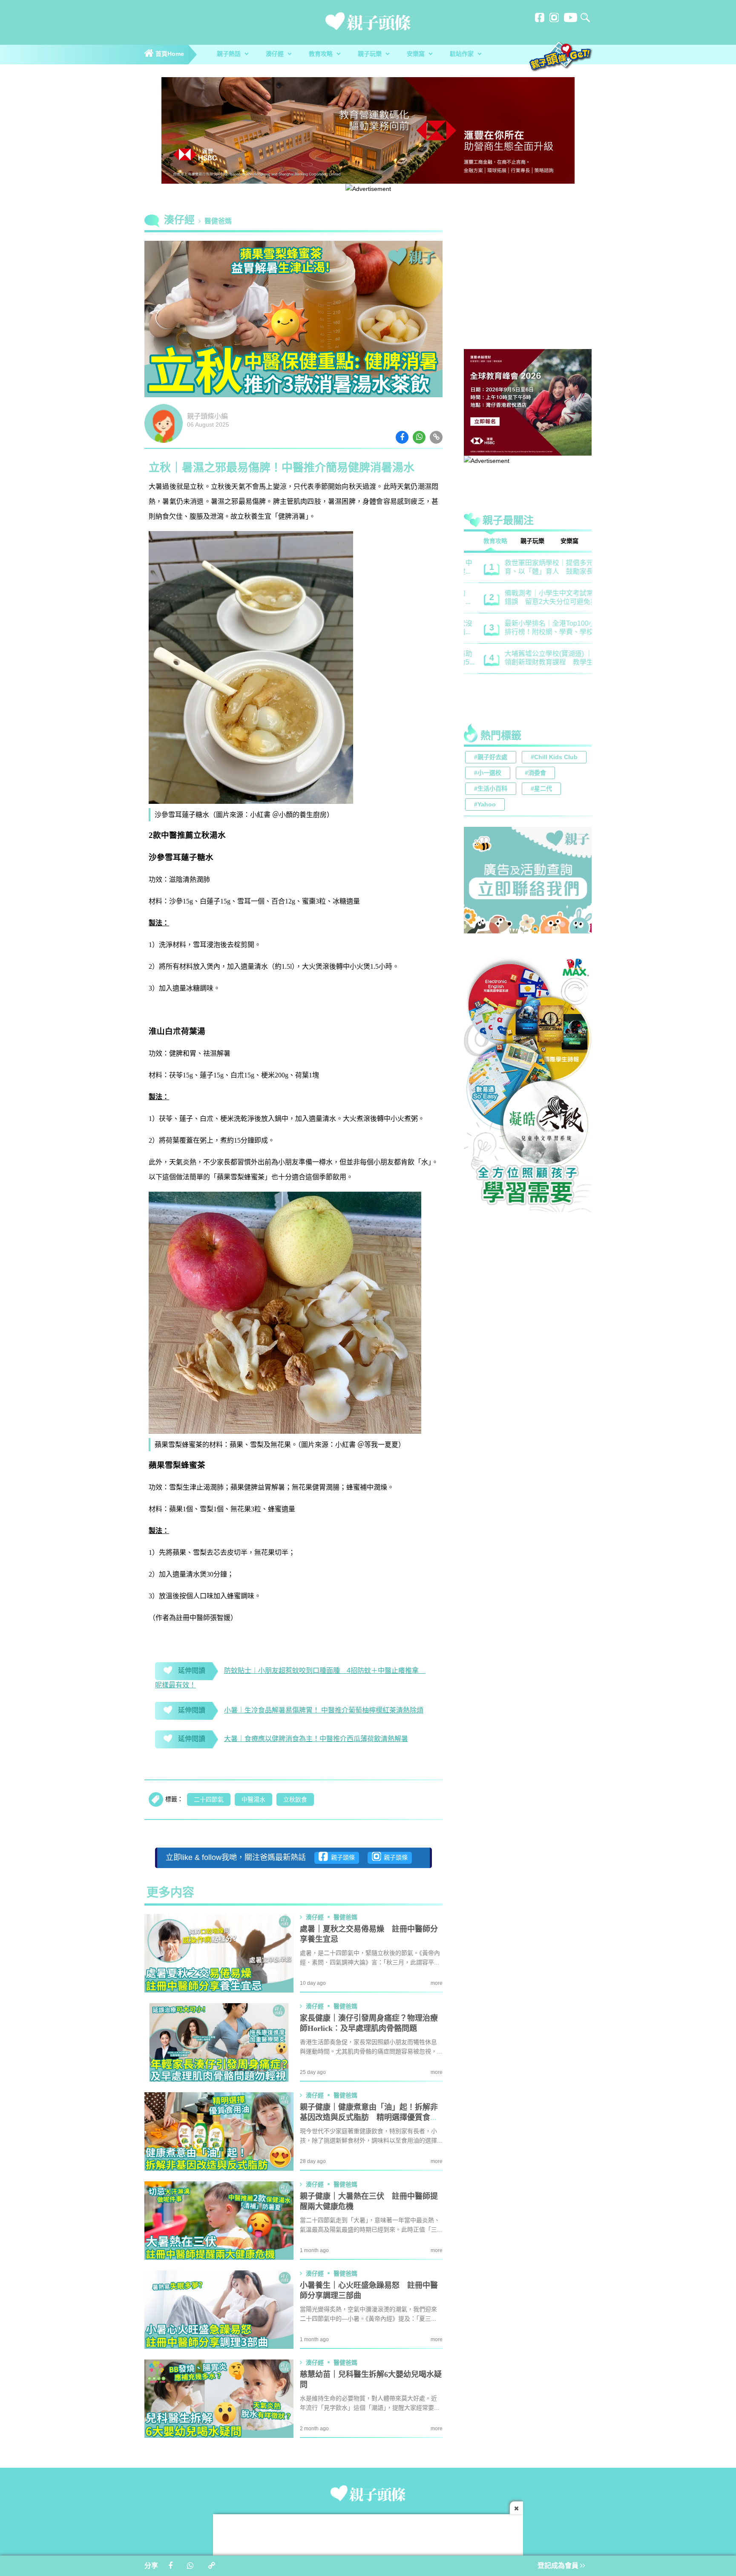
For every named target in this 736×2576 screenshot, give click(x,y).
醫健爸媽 (218, 221)
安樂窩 (417, 54)
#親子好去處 (491, 758)
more (437, 1983)
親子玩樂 (371, 54)
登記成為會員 (559, 2566)
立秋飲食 (295, 1800)
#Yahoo (485, 805)
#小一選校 (488, 773)
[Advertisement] (528, 283)
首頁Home (169, 54)
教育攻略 (322, 54)
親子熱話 (230, 54)
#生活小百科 (491, 789)
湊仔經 (276, 54)
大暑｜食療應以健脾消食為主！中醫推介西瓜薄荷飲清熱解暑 (316, 1739)
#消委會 (535, 773)
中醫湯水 (253, 1800)
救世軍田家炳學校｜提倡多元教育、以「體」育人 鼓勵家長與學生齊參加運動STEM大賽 (538, 568)
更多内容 (170, 1893)
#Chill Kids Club (554, 758)
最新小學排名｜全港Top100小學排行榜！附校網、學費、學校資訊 (539, 628)
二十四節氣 (209, 1800)
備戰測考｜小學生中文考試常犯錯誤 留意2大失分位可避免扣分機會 (538, 598)
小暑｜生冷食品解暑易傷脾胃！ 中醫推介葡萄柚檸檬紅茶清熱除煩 (324, 1711)
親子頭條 (341, 1858)
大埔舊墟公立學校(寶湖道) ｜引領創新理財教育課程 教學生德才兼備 (538, 659)
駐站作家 (463, 54)
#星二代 (541, 789)
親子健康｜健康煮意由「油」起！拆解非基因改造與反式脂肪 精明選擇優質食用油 (369, 2118)
